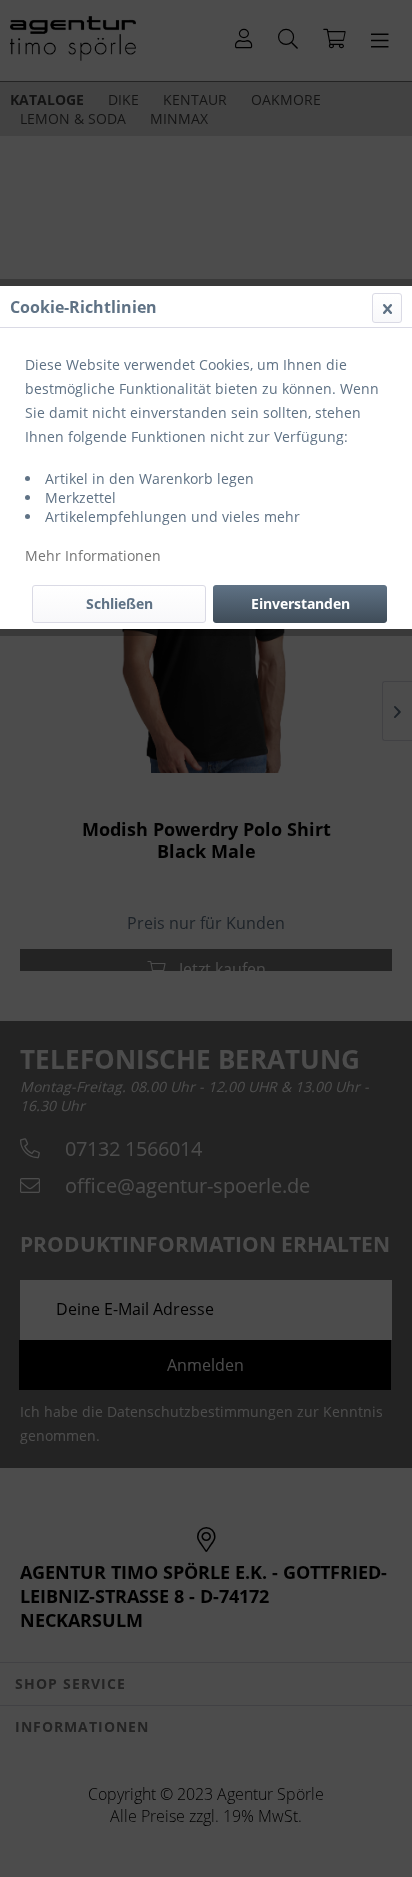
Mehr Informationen (93, 555)
